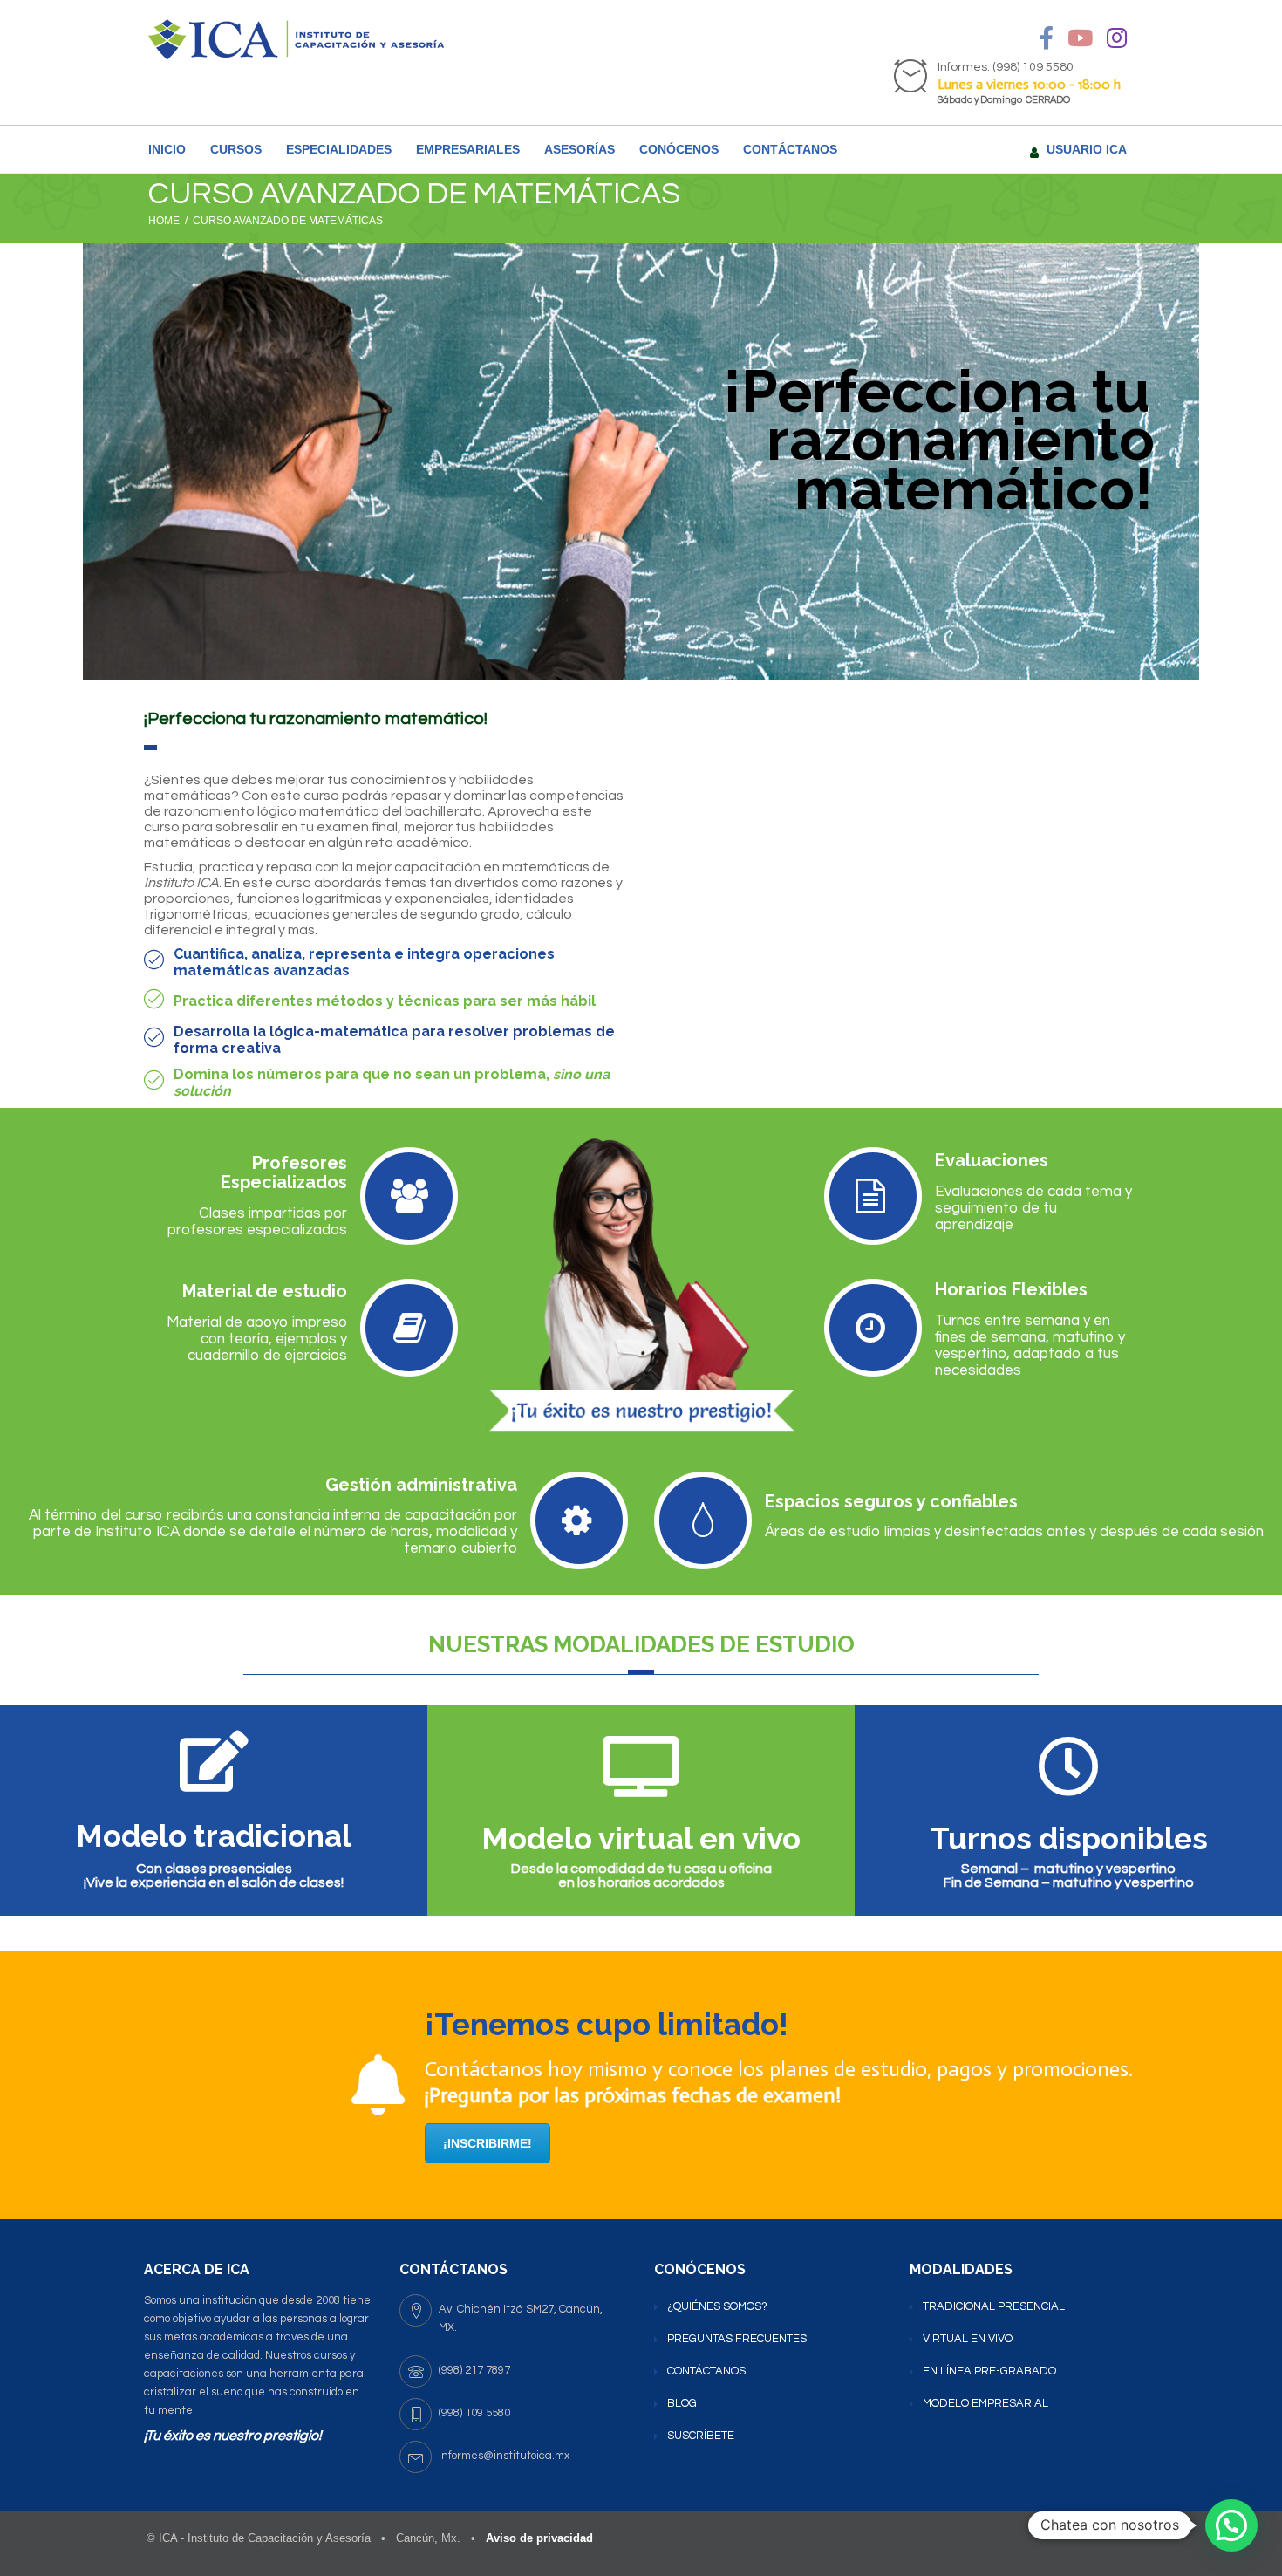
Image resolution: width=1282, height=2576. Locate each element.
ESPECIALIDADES (339, 149)
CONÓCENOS (679, 149)
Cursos (236, 149)
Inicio (167, 149)
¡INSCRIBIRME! (488, 2143)
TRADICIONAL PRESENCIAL (994, 2306)
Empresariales (468, 149)
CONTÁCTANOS (790, 149)
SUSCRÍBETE (701, 2436)
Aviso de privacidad (539, 2538)
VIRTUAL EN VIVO (968, 2339)
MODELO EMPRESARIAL (985, 2403)
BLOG (682, 2403)
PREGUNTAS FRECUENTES (737, 2339)
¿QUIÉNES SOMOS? (717, 2306)
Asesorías (580, 149)
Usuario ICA (1087, 149)
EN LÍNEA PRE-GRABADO (989, 2371)
